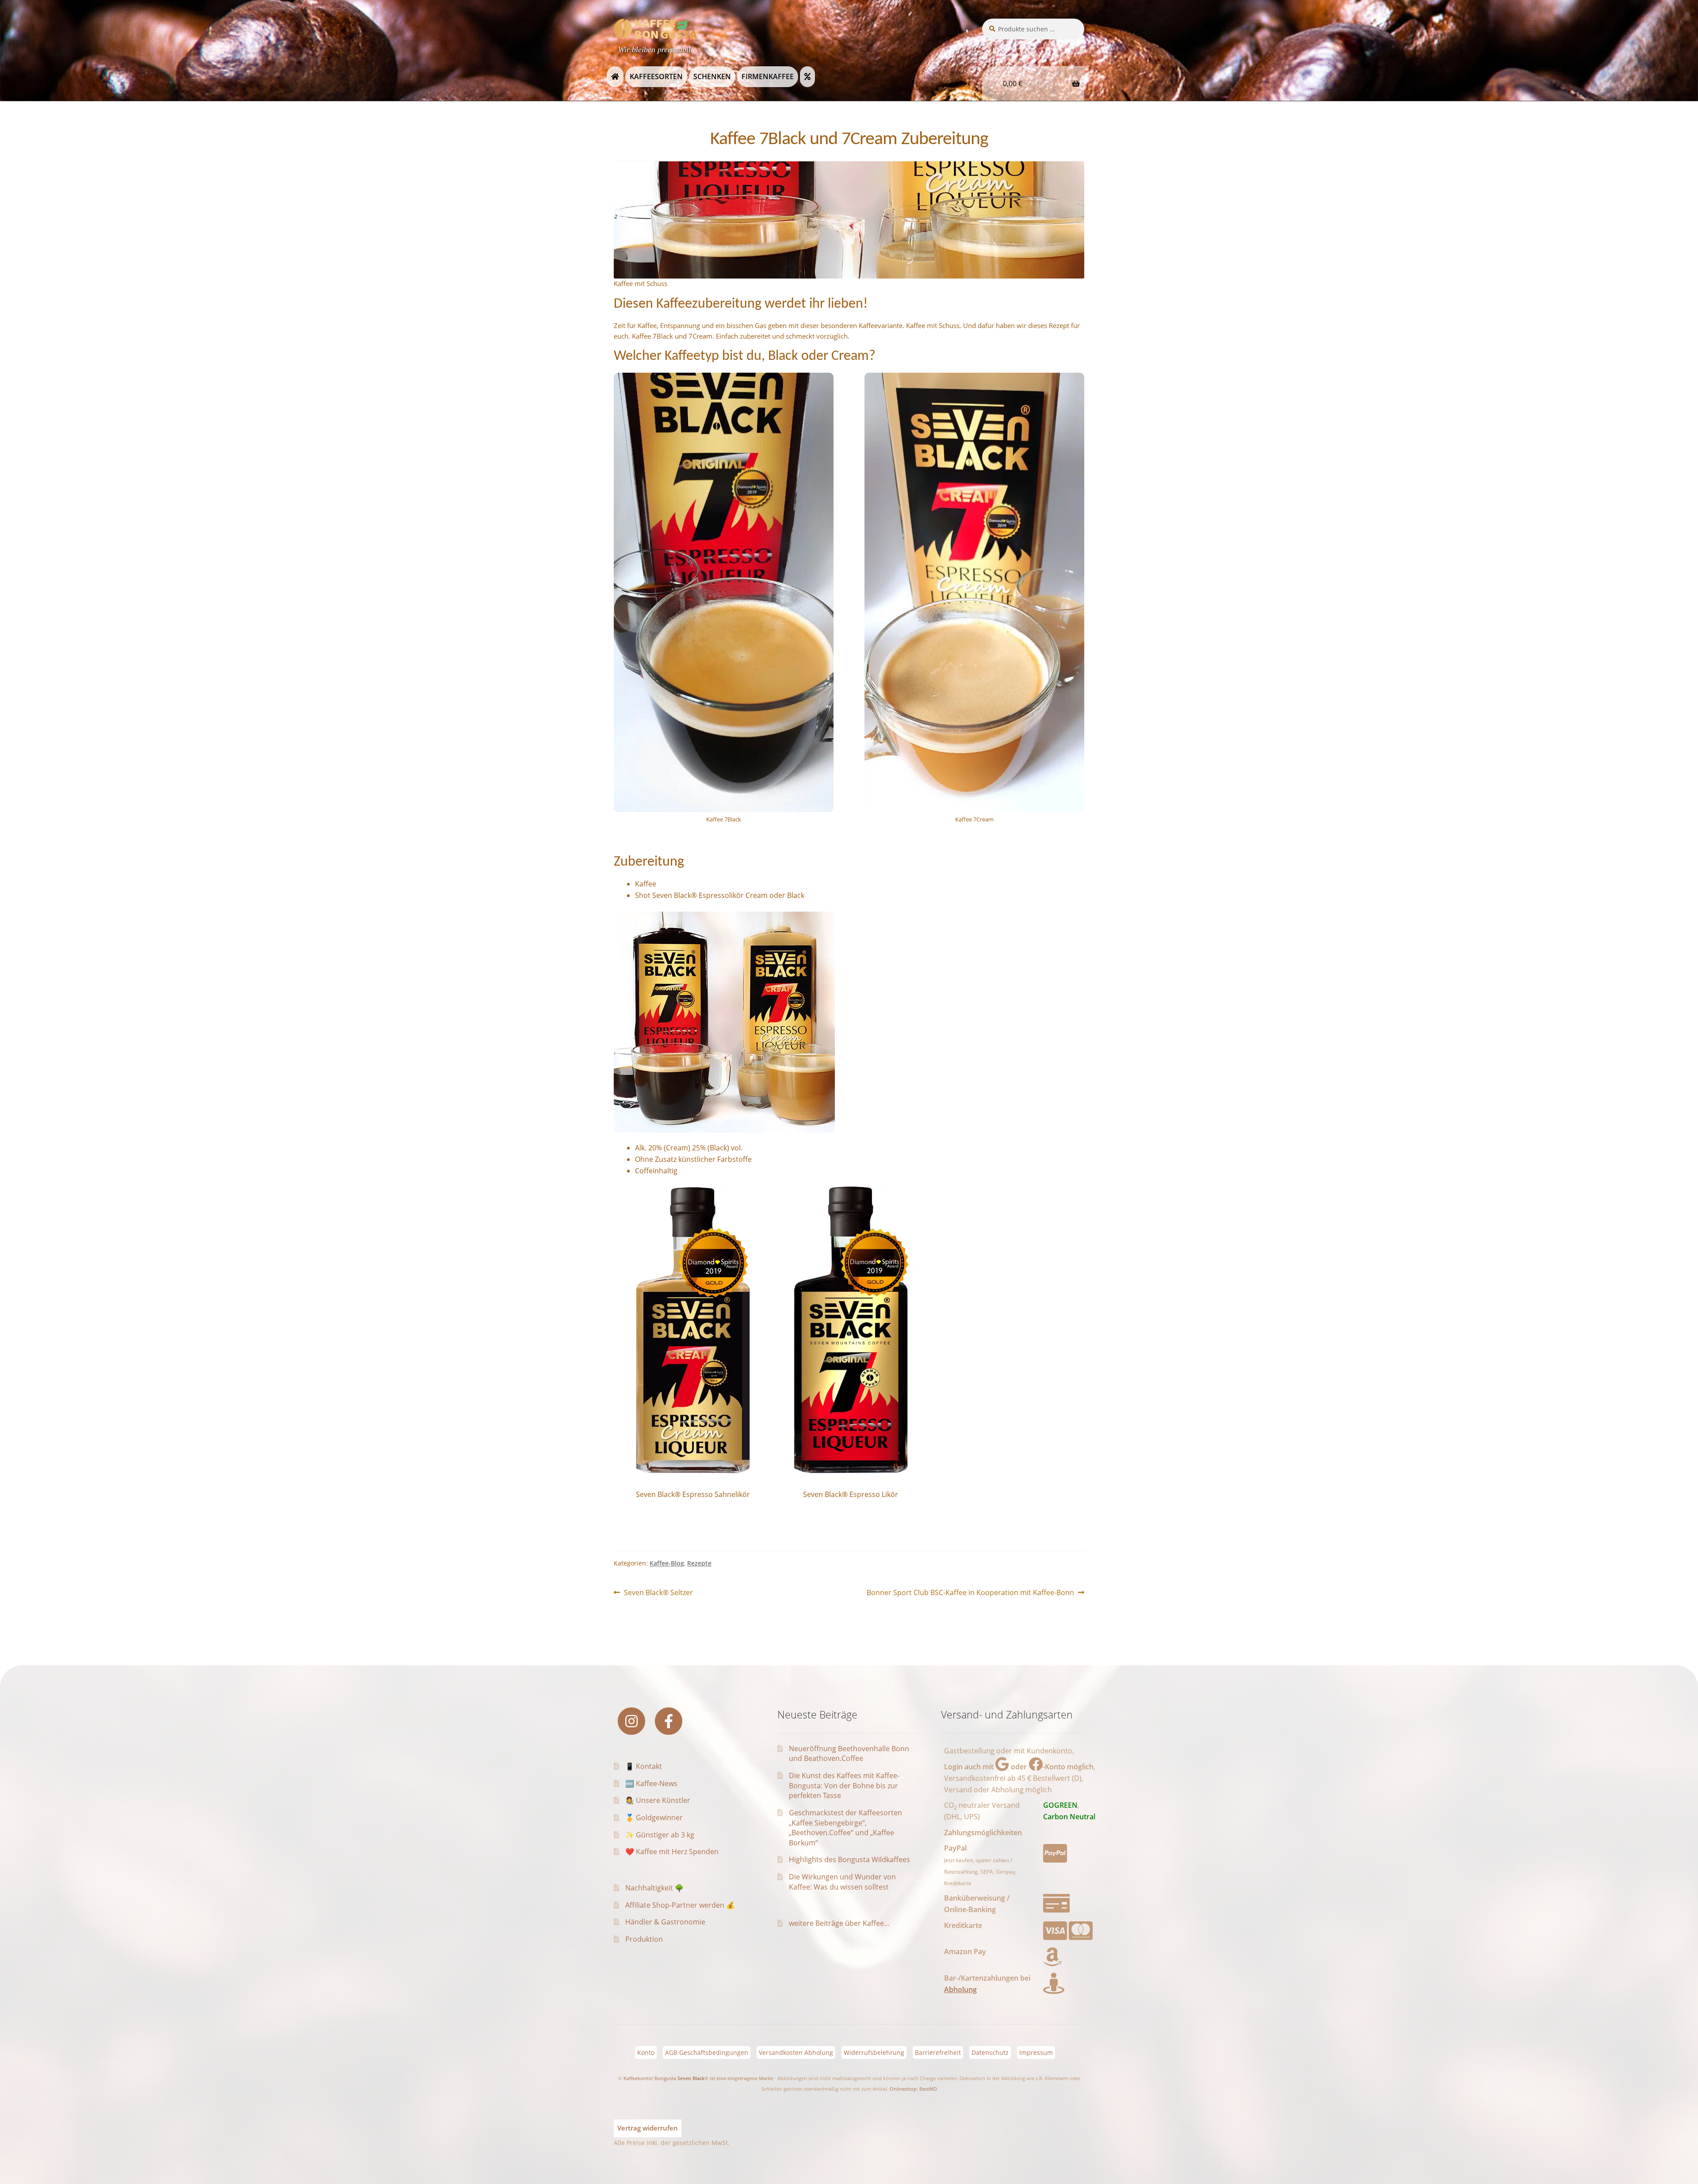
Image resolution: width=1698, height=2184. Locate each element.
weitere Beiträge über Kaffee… (839, 1923)
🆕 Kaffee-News (651, 1783)
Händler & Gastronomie (665, 1922)
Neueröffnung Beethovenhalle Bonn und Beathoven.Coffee (849, 1754)
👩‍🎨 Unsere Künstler (658, 1800)
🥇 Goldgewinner (654, 1817)
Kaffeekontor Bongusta (650, 2078)
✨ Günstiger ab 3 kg (660, 1835)
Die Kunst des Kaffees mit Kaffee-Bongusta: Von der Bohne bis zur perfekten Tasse (844, 1785)
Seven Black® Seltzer (658, 1593)
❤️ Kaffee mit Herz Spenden (672, 1852)
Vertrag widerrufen (648, 2128)
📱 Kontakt (644, 1766)
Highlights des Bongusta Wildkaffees (849, 1859)
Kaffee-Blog (667, 1563)
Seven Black (691, 2078)
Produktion (644, 1939)
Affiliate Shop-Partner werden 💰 (680, 1905)
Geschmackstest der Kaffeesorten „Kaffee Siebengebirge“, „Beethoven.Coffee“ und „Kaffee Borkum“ (845, 1828)
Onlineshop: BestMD (913, 2089)
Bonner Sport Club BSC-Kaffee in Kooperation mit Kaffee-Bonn (970, 1593)
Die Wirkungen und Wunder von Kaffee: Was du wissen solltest (842, 1882)
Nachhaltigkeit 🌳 (654, 1888)
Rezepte (699, 1563)
